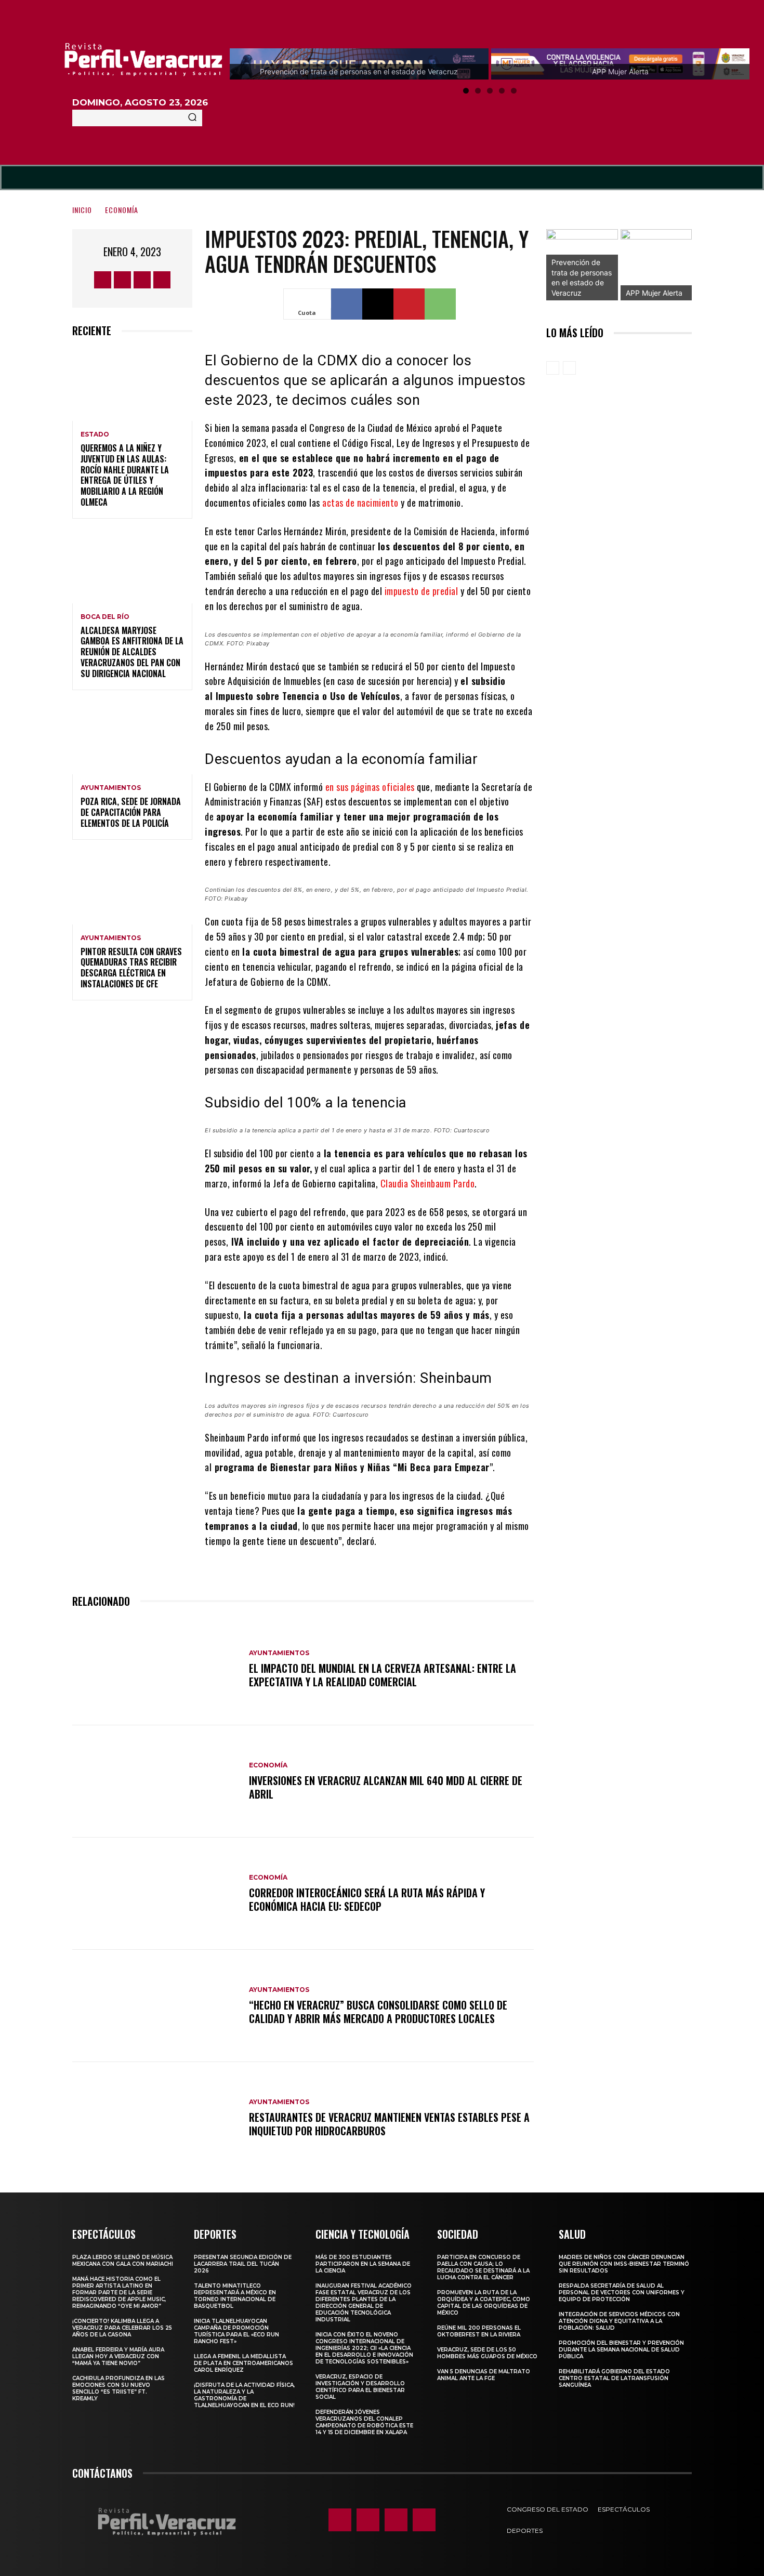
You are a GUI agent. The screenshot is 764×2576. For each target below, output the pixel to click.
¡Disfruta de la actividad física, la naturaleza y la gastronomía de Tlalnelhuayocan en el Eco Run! (244, 2395)
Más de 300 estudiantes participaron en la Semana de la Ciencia (363, 2264)
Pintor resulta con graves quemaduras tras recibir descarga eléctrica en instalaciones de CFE (131, 968)
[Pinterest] (409, 304)
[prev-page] (553, 368)
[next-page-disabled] (569, 368)
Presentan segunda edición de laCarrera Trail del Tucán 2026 (243, 2264)
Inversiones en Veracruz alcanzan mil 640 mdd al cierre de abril (386, 1787)
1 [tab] (466, 91)
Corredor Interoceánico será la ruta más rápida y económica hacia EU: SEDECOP (367, 1899)
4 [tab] (502, 91)
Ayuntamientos (111, 788)
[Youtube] (162, 280)
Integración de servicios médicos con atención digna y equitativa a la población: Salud (619, 2321)
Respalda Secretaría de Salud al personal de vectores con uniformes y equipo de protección (622, 2293)
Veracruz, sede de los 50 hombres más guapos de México (487, 2353)
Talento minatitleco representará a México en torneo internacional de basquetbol (235, 2296)
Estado (95, 434)
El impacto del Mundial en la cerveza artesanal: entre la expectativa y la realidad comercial (383, 1675)
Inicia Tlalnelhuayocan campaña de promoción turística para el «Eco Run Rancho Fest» (236, 2331)
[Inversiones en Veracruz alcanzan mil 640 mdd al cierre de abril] (155, 1781)
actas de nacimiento (360, 503)
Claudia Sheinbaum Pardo (428, 1183)
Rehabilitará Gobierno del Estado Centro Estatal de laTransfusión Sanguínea (614, 2378)
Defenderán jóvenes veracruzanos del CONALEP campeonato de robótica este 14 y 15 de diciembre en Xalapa (364, 2422)
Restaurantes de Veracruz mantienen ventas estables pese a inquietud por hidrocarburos (389, 2124)
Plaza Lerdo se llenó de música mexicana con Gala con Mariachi (123, 2261)
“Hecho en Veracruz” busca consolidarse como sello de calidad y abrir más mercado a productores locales (378, 2012)
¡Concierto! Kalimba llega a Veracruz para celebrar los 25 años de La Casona (122, 2328)
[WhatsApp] (440, 304)
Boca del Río (105, 617)
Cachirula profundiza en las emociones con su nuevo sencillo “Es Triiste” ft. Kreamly (118, 2388)
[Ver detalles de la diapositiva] (656, 265)
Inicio (82, 210)
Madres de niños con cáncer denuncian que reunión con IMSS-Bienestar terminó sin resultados (624, 2264)
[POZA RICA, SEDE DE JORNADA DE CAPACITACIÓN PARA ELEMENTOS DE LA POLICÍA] (132, 739)
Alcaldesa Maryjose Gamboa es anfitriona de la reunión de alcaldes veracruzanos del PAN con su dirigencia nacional (132, 652)
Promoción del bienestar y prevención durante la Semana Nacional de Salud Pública (621, 2350)
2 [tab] (478, 91)
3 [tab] (490, 91)
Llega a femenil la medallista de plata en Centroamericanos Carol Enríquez (243, 2363)
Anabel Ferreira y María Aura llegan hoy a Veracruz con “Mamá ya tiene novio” (118, 2356)
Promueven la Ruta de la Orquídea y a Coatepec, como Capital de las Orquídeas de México (484, 2303)
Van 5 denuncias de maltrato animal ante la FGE (484, 2375)
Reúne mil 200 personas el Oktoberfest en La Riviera (479, 2331)
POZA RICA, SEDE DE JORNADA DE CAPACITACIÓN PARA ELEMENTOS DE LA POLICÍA (131, 812)
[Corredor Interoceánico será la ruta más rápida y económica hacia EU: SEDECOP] (155, 1894)
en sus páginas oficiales (370, 787)
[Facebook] (103, 280)
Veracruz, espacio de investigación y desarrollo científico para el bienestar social (360, 2387)
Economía (122, 210)
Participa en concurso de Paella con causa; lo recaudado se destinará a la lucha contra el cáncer (483, 2267)
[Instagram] (122, 280)
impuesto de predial (421, 591)
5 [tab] (514, 91)
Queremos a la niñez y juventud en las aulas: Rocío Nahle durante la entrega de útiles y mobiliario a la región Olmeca (125, 475)
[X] (142, 280)
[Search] (192, 118)
